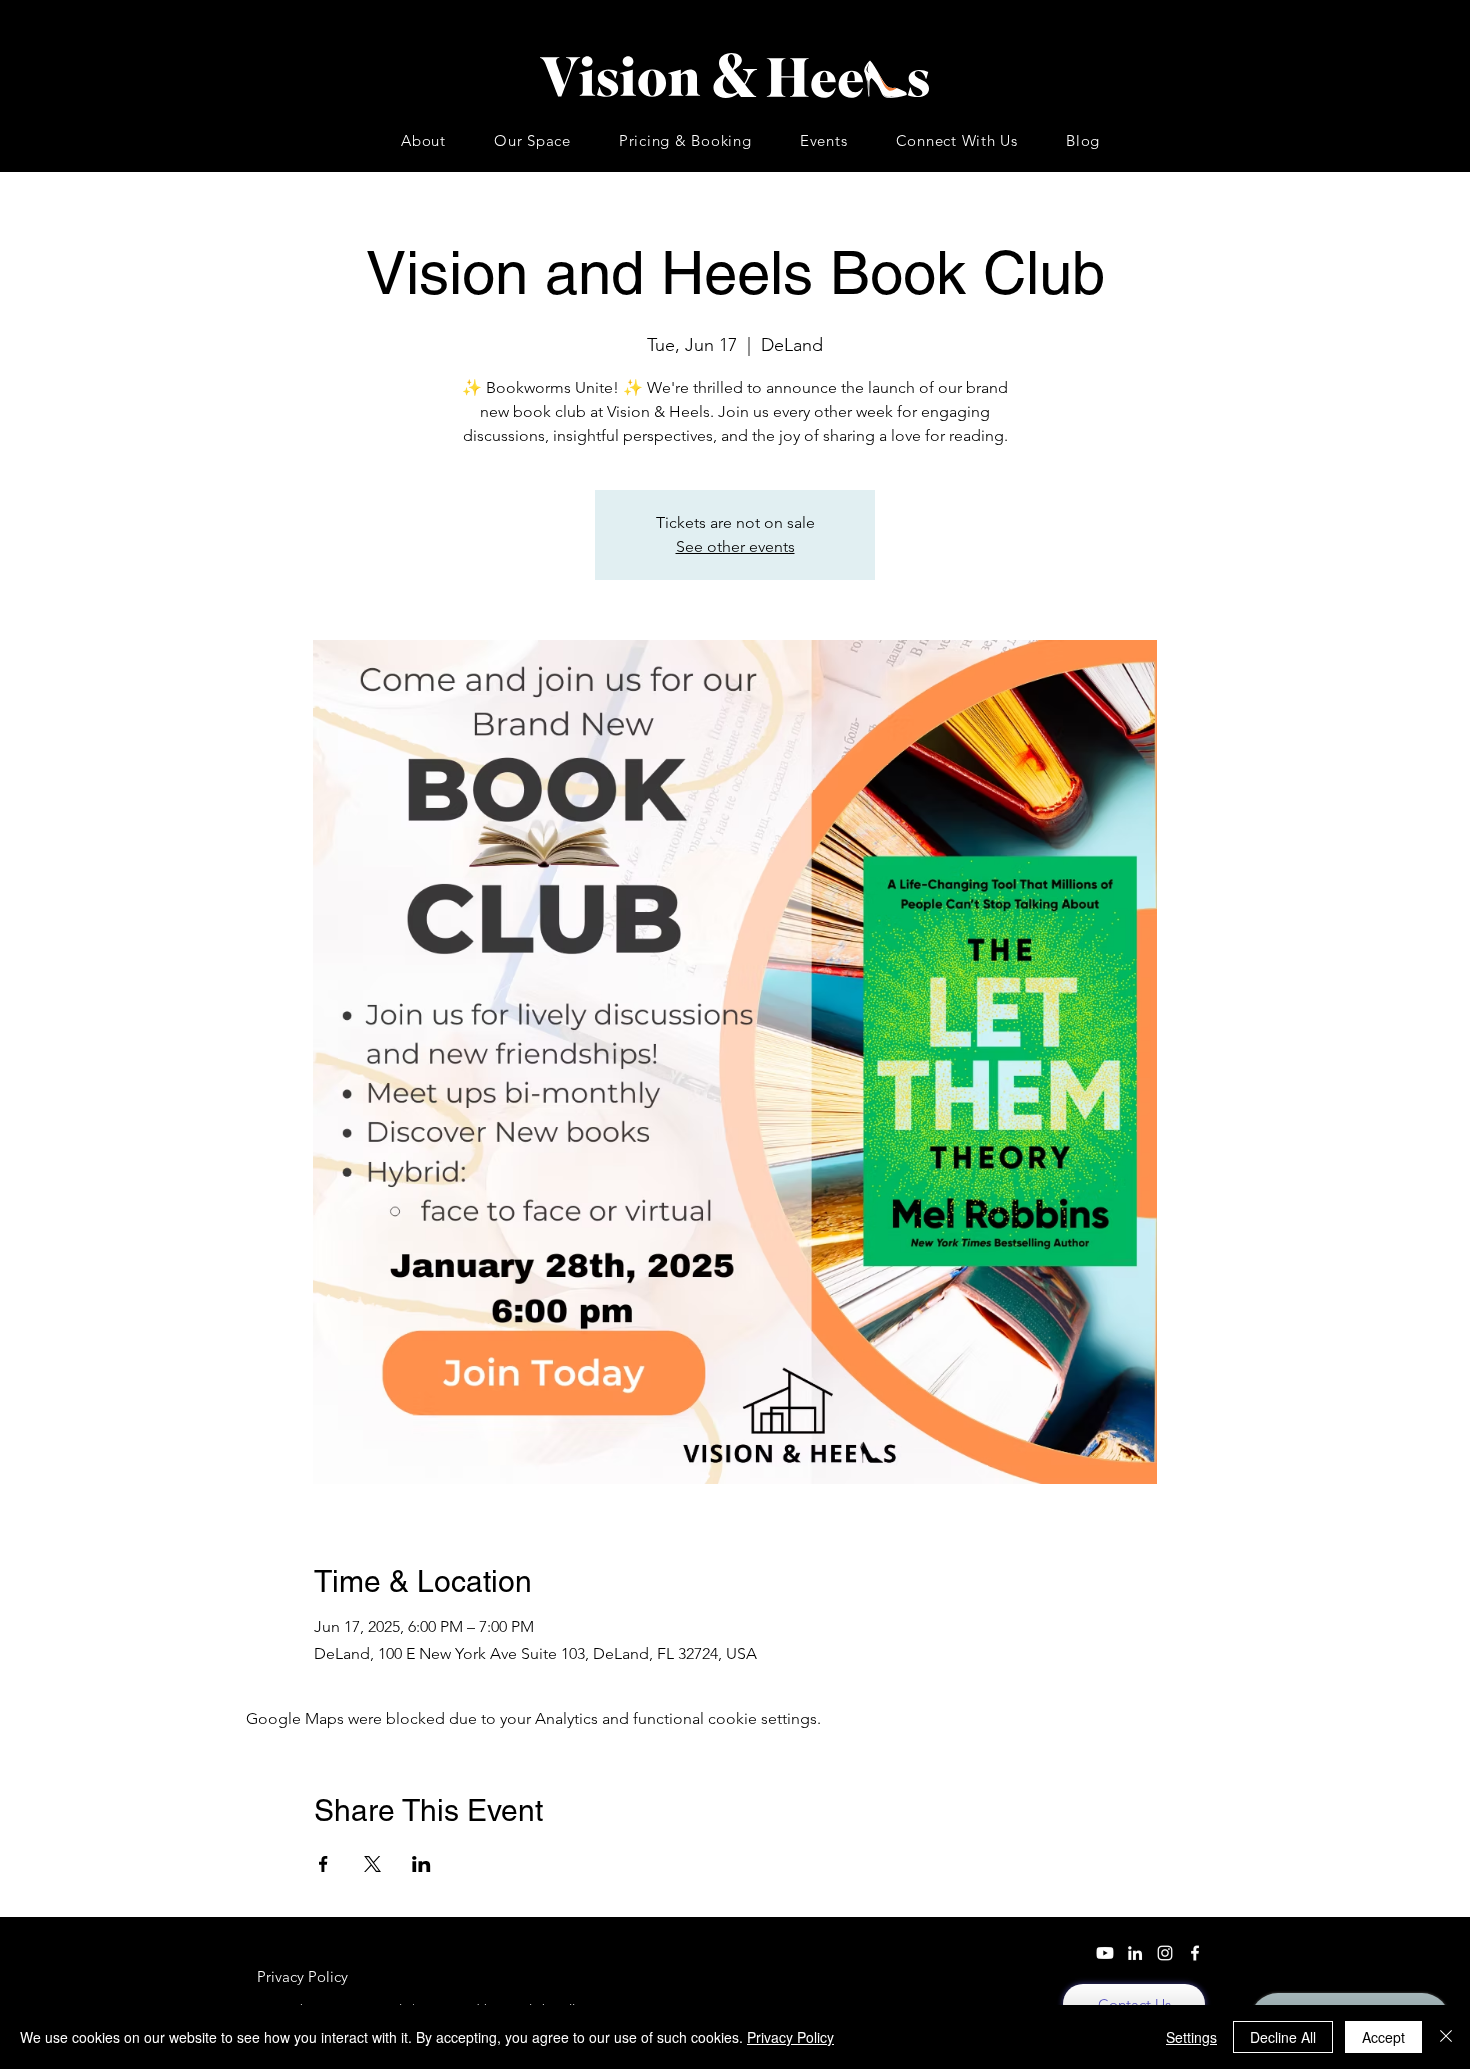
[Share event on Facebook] (323, 1864)
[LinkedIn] (1135, 1953)
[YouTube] (1105, 1953)
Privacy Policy (790, 2037)
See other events (735, 546)
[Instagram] (1165, 1953)
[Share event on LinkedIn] (421, 1864)
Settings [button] (1191, 2037)
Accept (1383, 2037)
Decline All (1283, 2037)
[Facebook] (1195, 1953)
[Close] (1446, 2037)
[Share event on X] (372, 1864)
